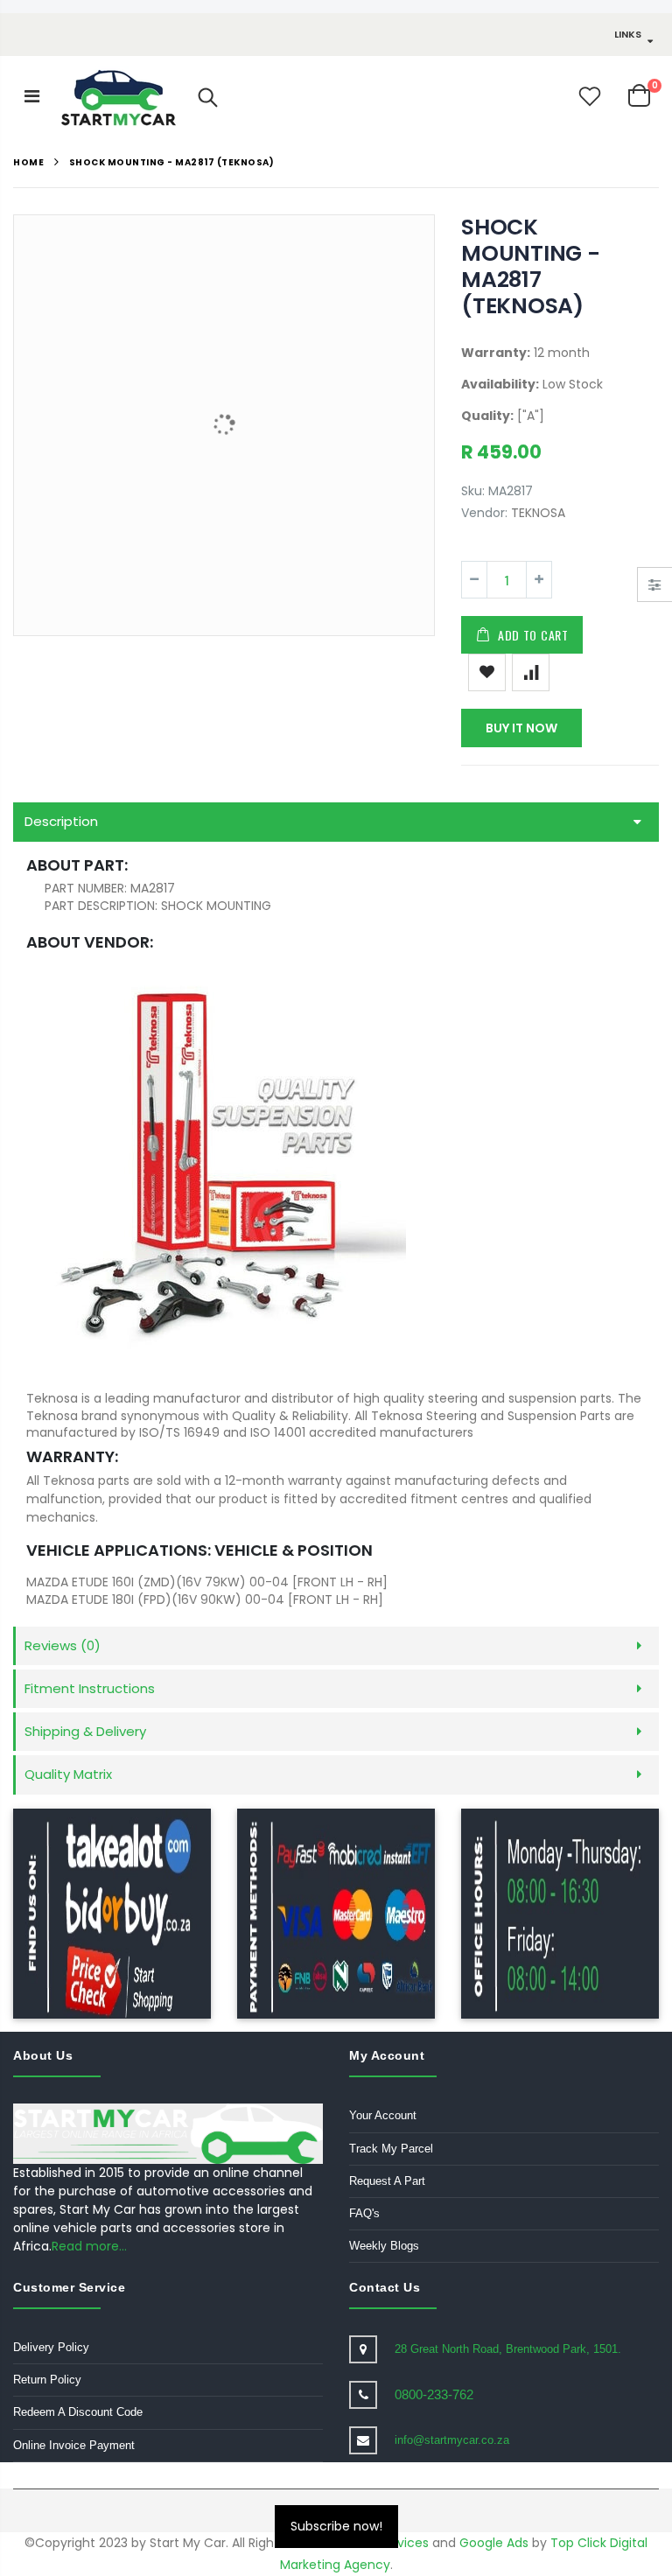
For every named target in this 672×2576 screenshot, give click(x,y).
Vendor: (484, 513)
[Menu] (32, 96)
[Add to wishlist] (487, 672)
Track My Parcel (391, 2149)
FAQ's (364, 2213)
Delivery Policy (51, 2347)
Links (628, 34)
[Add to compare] (531, 672)
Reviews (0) (63, 1645)
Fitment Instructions (90, 1688)
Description (61, 821)
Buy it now (521, 728)
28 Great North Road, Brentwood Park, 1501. (508, 2349)
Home (28, 162)
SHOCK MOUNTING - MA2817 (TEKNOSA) (531, 266)
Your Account (383, 2115)
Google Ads (494, 2543)
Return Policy (47, 2380)
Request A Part (387, 2181)
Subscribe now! (336, 2526)
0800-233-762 (434, 2394)
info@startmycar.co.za (452, 2440)
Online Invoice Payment (74, 2445)
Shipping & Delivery (85, 1731)
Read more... (89, 2246)
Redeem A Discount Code (78, 2412)
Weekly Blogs (384, 2246)
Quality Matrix (68, 1774)
